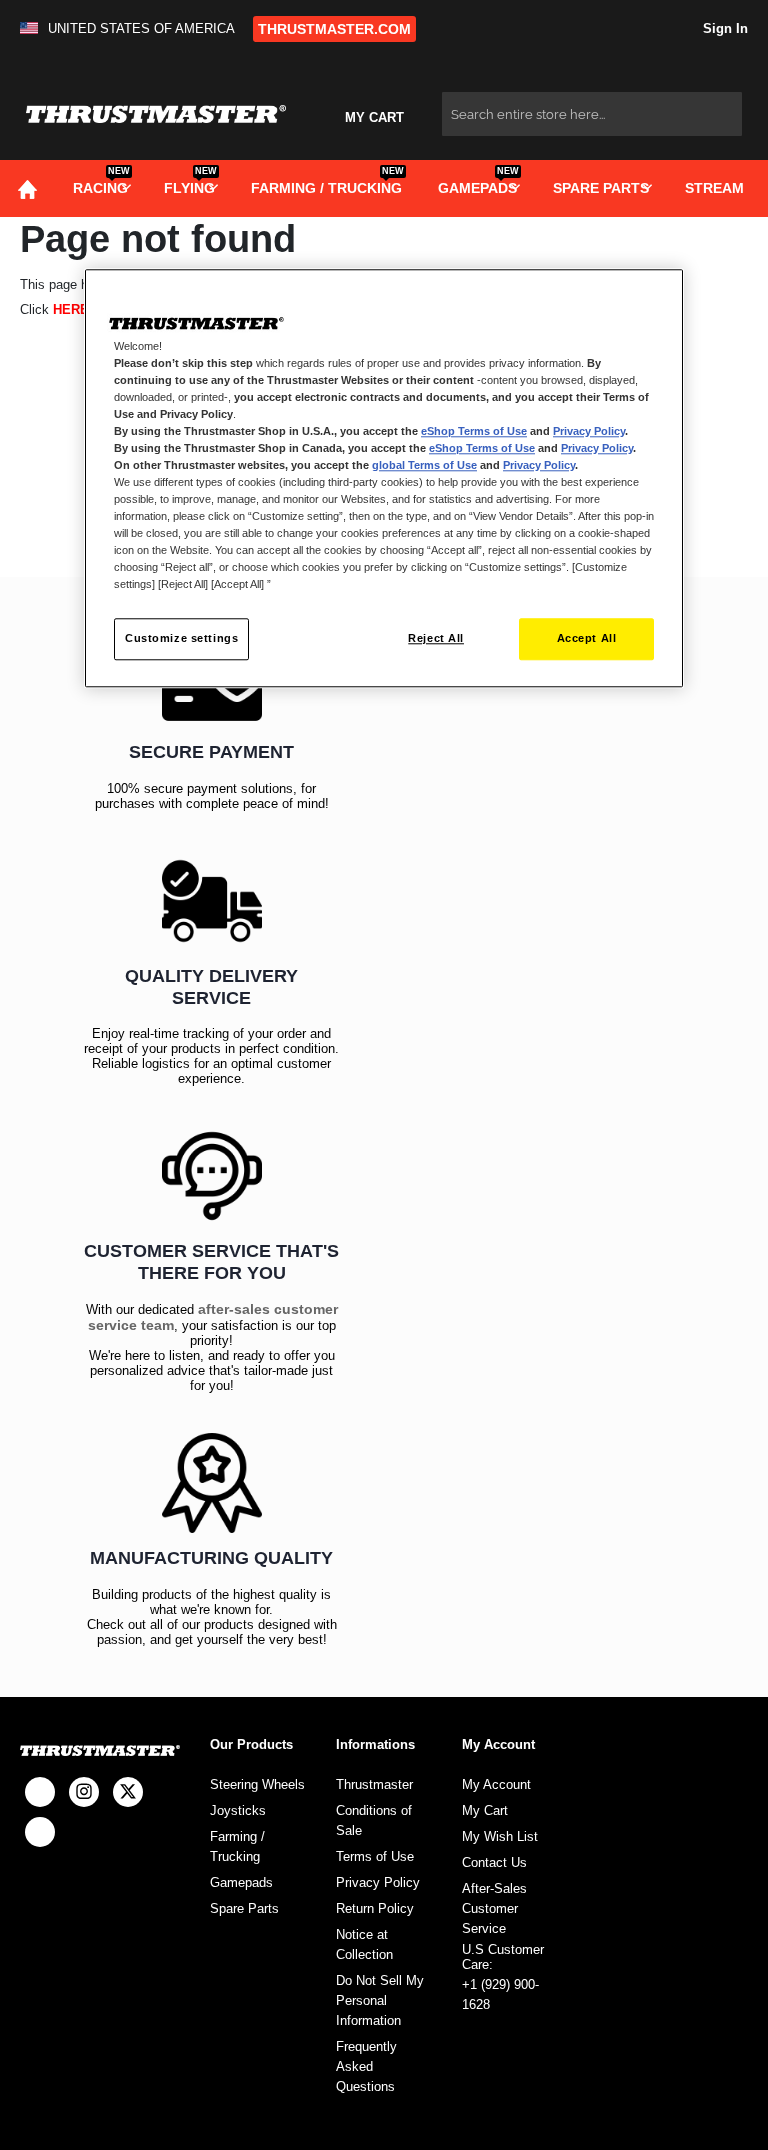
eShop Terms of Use (474, 431)
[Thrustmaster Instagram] (84, 1792)
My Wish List (500, 1836)
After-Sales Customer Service (494, 1908)
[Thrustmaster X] (128, 1792)
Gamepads (241, 1882)
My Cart (485, 1810)
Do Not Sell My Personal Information (380, 2000)
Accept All (587, 639)
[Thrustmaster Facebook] (40, 1792)
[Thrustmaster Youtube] (40, 1832)
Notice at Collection (364, 1944)
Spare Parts (244, 1908)
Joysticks (238, 1810)
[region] (384, 478)
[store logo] (156, 114)
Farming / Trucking (237, 1846)
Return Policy (375, 1908)
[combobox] (592, 114)
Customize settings (181, 639)
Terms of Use (375, 1856)
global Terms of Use (424, 465)
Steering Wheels (257, 1784)
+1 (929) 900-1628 (500, 1994)
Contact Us (494, 1862)
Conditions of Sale (374, 1820)
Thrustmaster (374, 1784)
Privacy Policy (378, 1882)
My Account (496, 1784)
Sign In (723, 28)
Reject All (436, 639)
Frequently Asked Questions (366, 2066)
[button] (131, 28)
